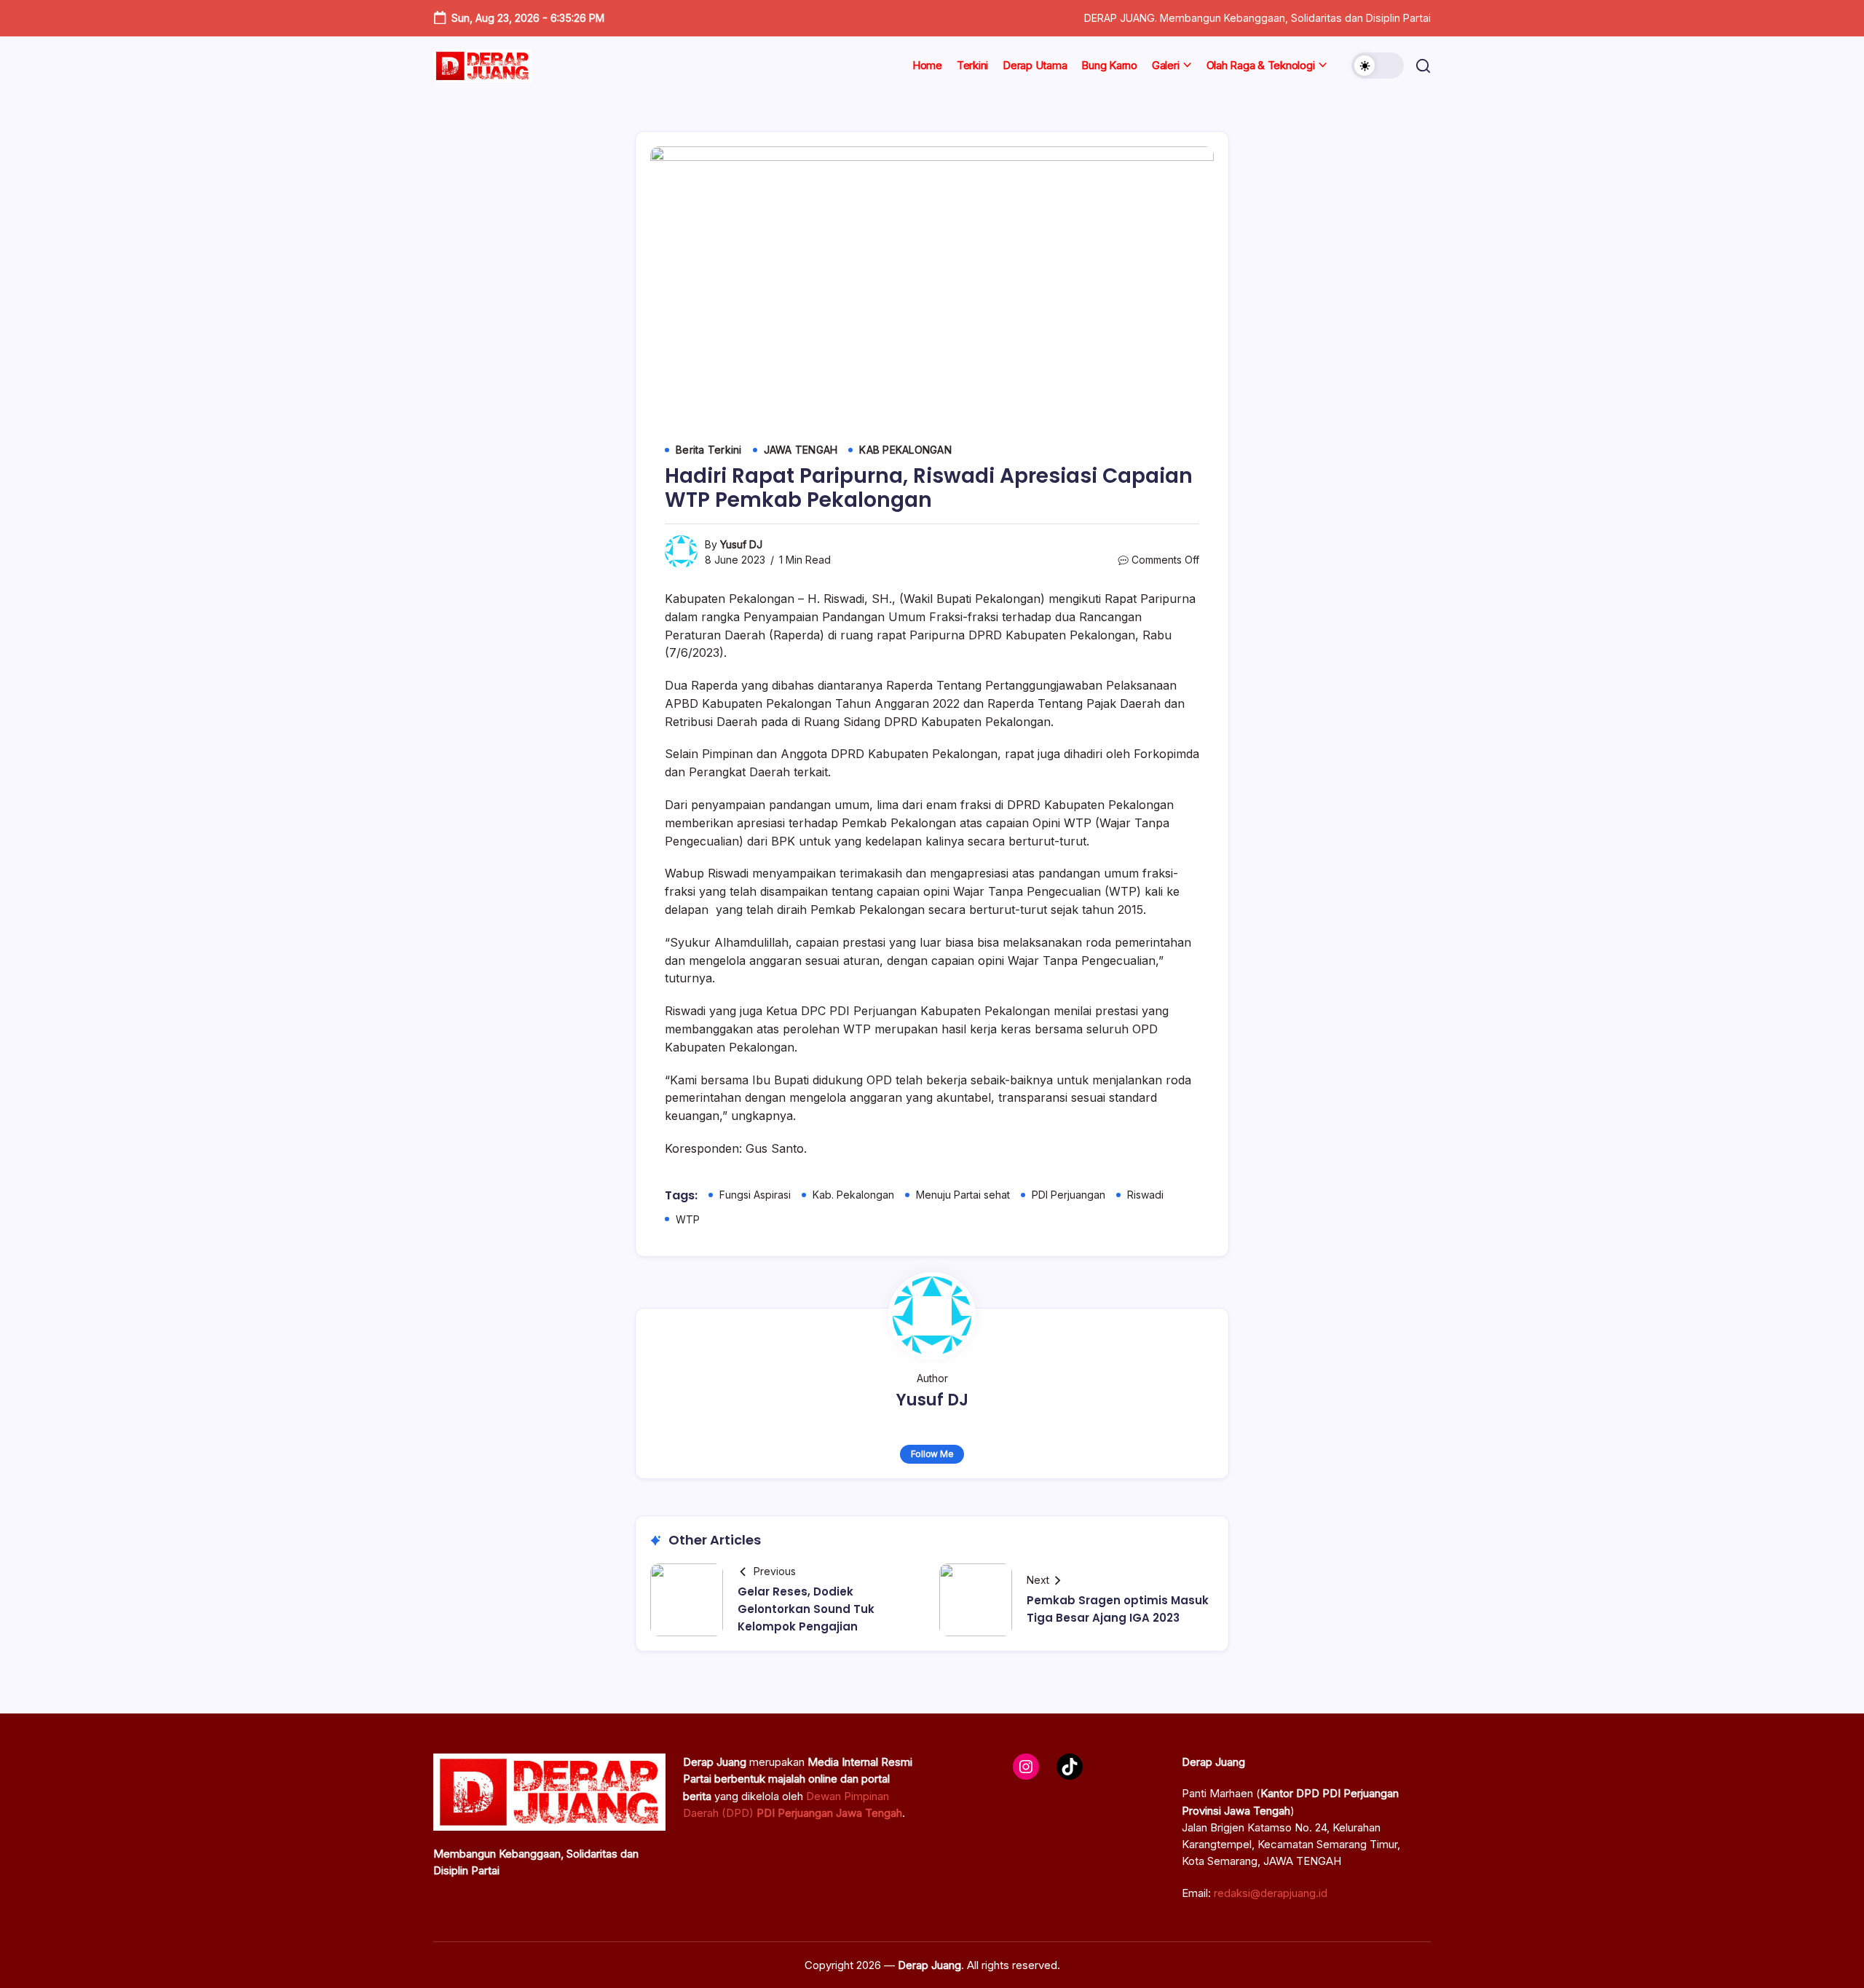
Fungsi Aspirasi (755, 1195)
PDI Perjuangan (1069, 1195)
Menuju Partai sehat (963, 1195)
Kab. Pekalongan (853, 1195)
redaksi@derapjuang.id (1271, 1893)
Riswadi (1145, 1195)
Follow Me (932, 1454)
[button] (1378, 66)
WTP (688, 1219)
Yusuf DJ (741, 544)
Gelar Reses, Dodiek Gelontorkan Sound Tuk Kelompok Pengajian (806, 1609)
